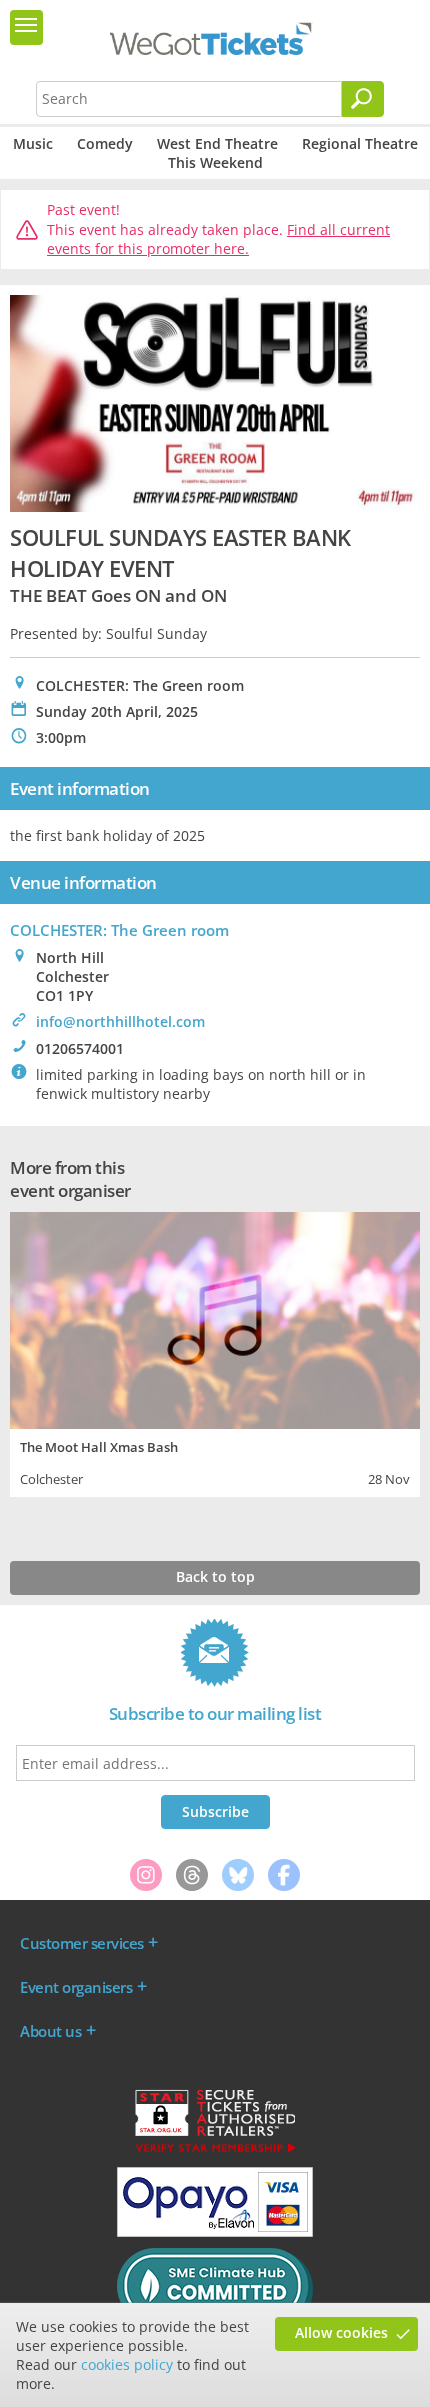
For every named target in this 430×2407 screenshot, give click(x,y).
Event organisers (76, 1987)
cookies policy (127, 2364)
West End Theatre (217, 143)
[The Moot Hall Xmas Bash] (215, 1318)
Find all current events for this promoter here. (218, 239)
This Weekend (215, 162)
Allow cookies (341, 2332)
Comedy (105, 143)
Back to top (215, 1576)
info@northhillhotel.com (120, 1021)
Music (33, 143)
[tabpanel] (215, 1352)
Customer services (82, 1943)
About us (50, 2031)
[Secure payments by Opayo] (215, 2232)
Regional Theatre (360, 143)
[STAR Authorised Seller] (215, 2151)
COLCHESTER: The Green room (119, 930)
